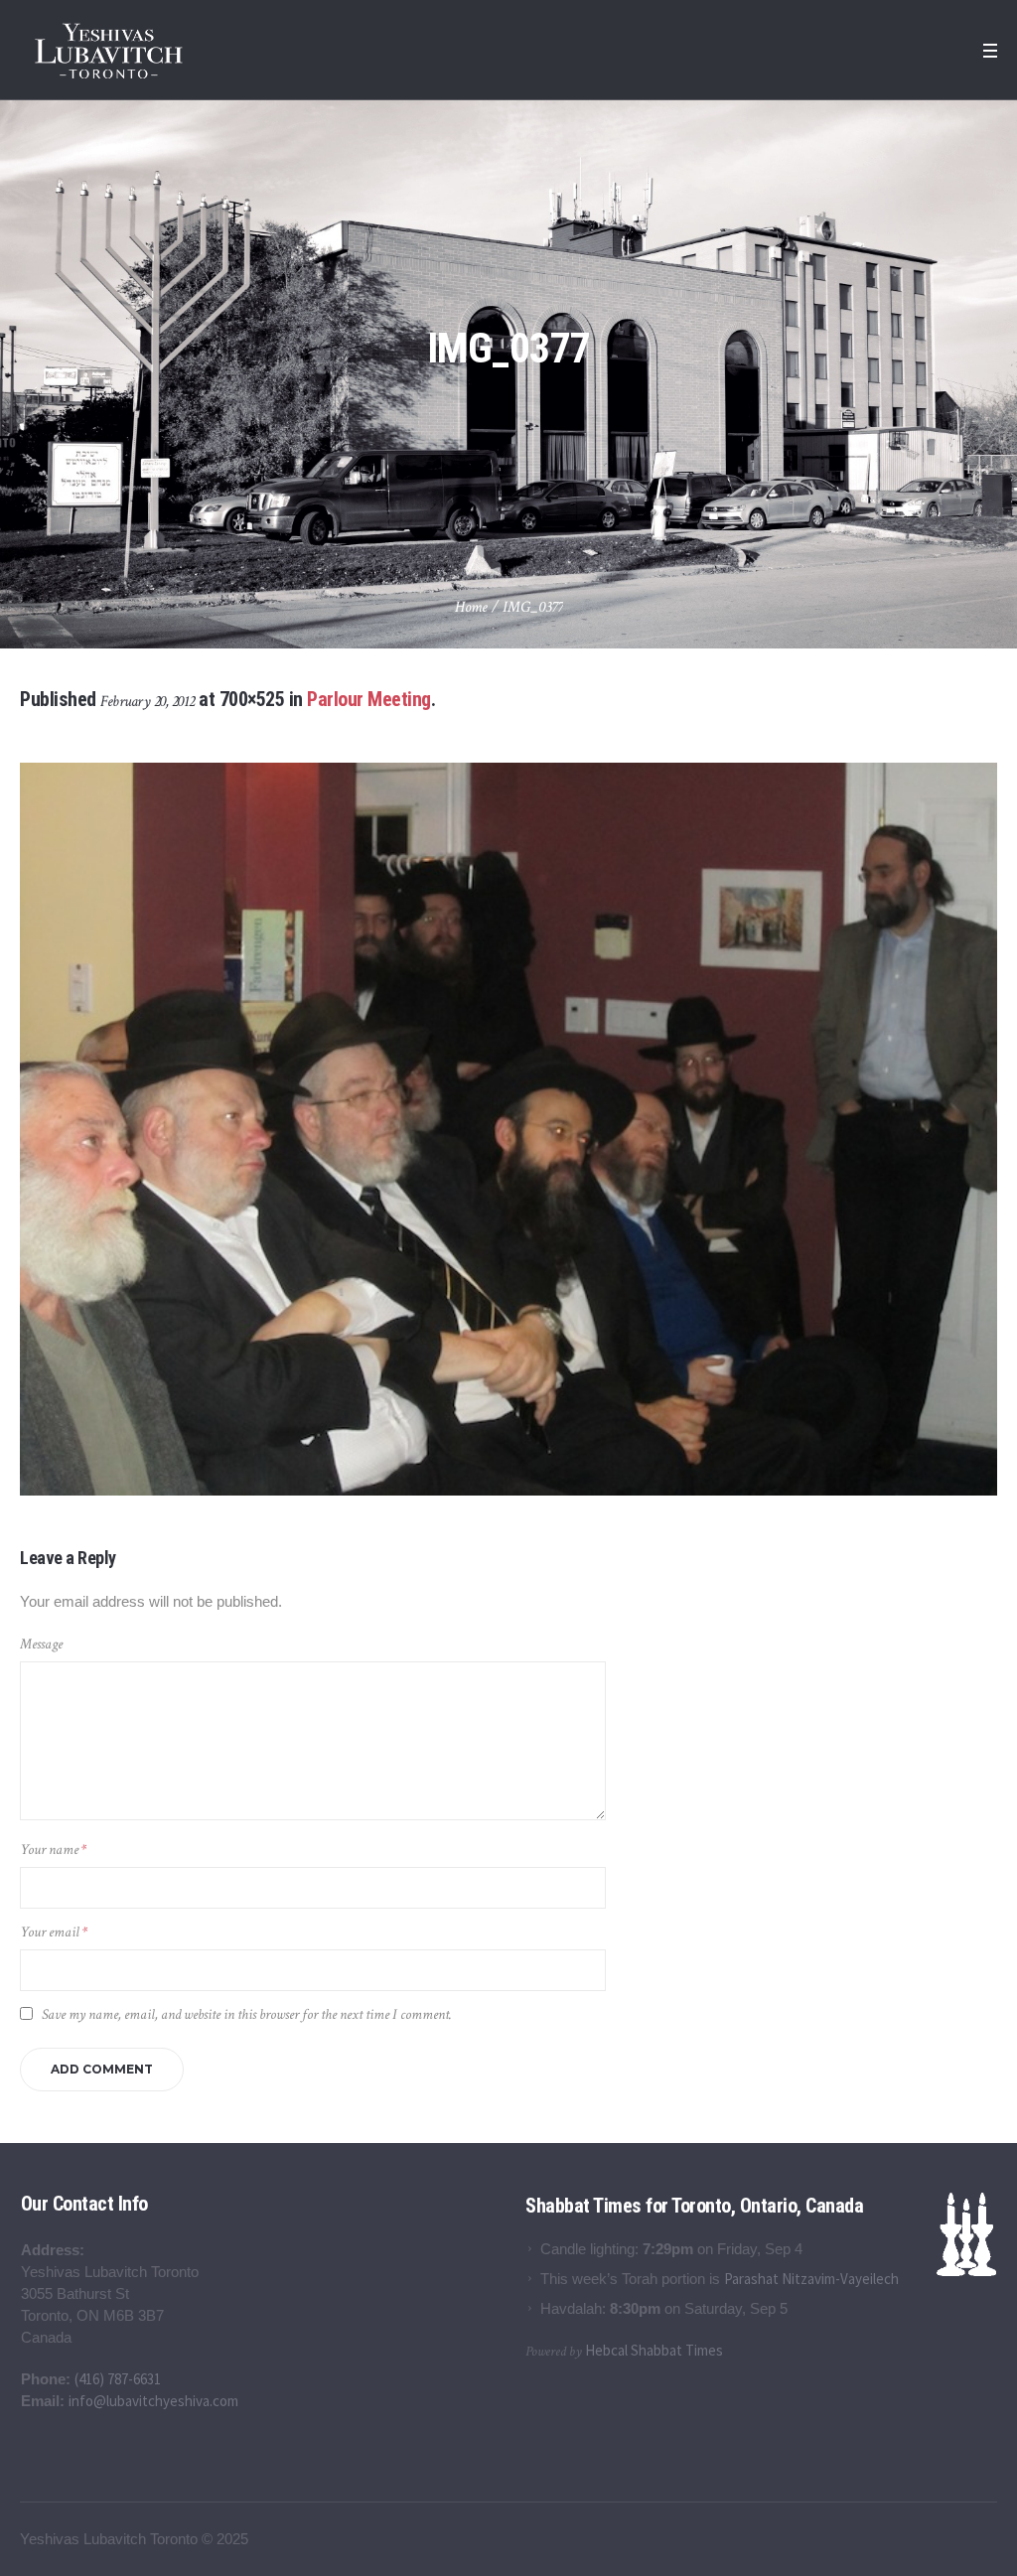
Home (471, 607)
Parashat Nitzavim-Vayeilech (811, 2279)
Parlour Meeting (369, 699)
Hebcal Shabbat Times (654, 2350)
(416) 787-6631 (118, 2379)
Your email (54, 1932)
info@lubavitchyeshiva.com (153, 2401)
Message (41, 1644)
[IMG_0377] (508, 1129)
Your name (53, 1850)
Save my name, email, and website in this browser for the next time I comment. (247, 2014)
